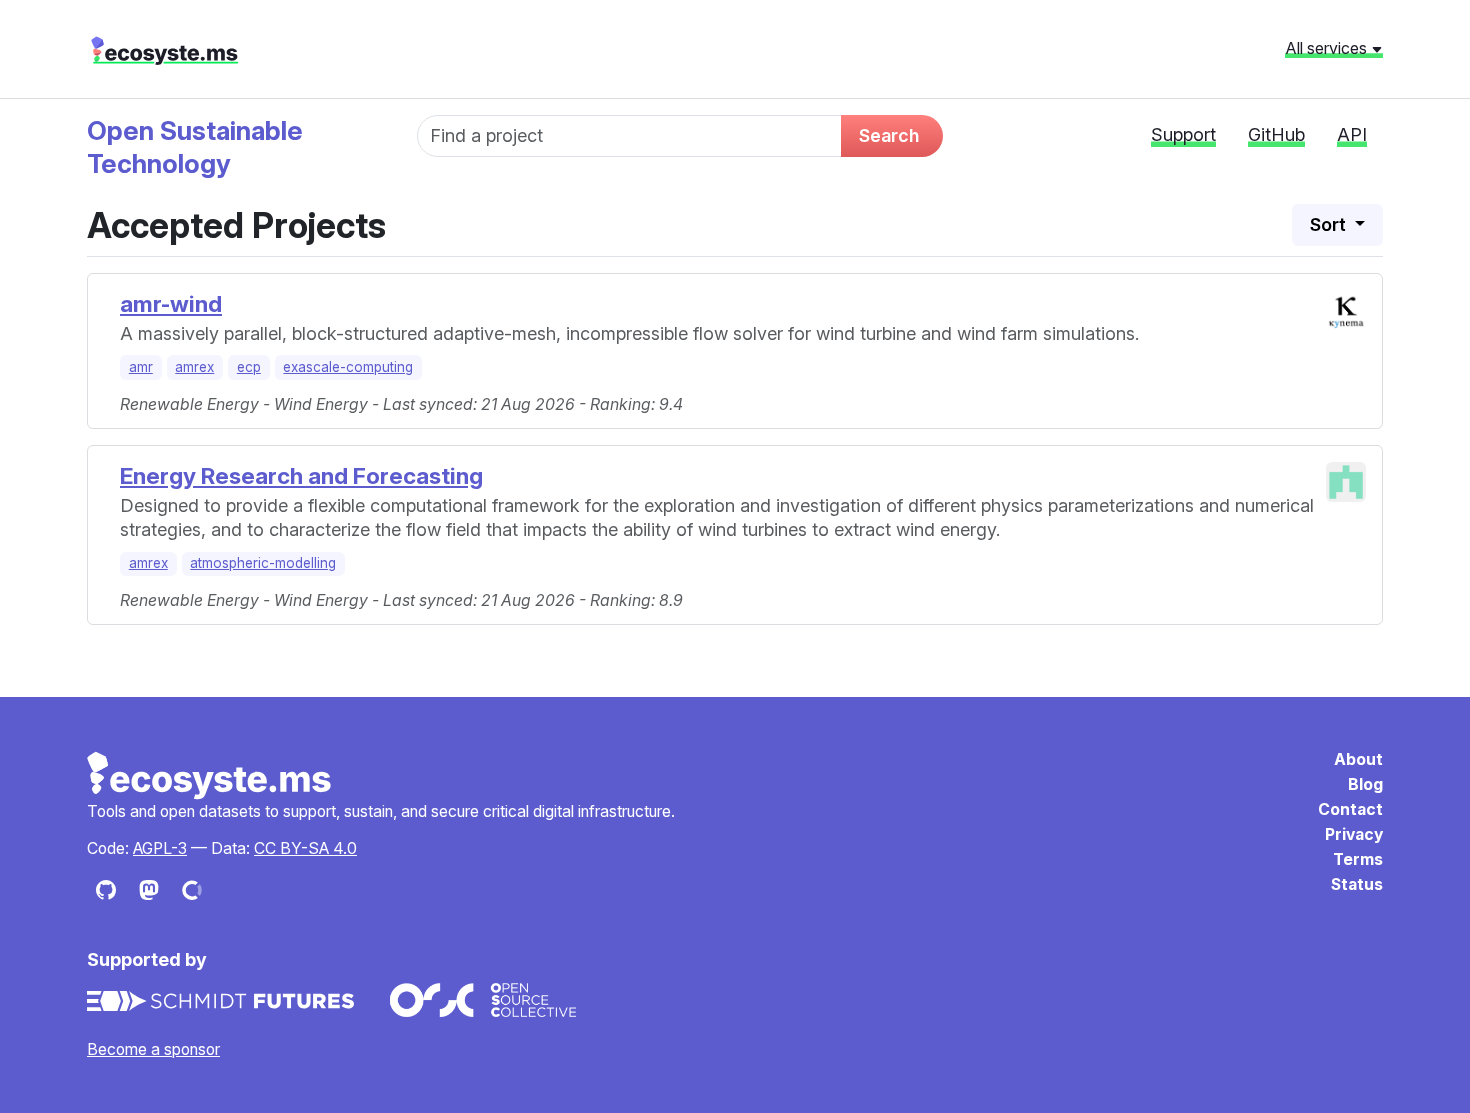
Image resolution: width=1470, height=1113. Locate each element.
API (1352, 134)
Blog (1365, 784)
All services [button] (1328, 48)
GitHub (1276, 134)
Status (1357, 884)
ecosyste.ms (164, 51)
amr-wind (171, 303)
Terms (1358, 859)
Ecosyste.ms (210, 776)
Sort (1330, 224)
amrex (194, 367)
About (1358, 759)
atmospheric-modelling (263, 563)
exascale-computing (348, 367)
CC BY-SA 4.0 (305, 848)
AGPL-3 (160, 848)
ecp (249, 367)
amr (141, 367)
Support (1183, 134)
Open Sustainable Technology (195, 147)
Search (889, 135)
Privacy (1354, 834)
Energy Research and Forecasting (301, 475)
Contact (1350, 809)
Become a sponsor (153, 1049)
